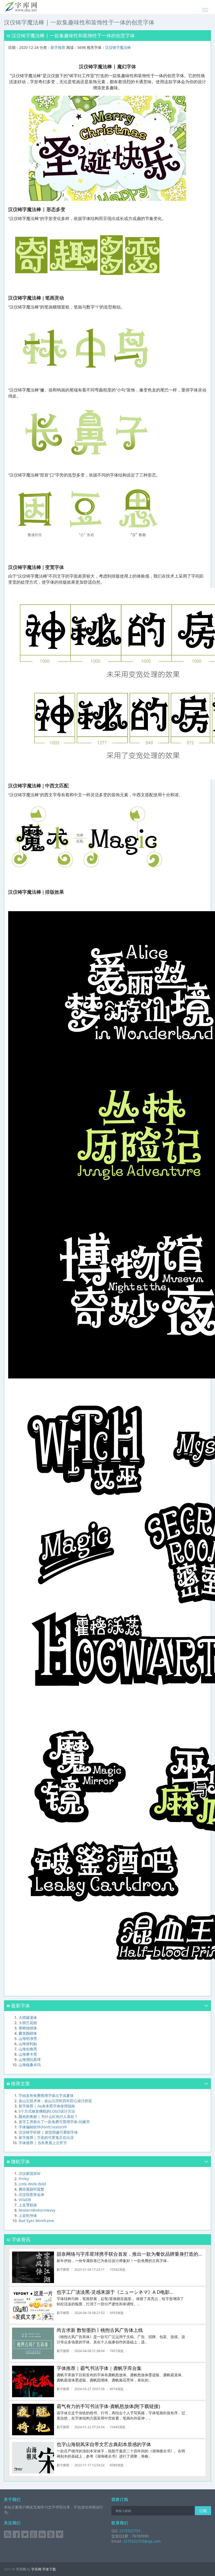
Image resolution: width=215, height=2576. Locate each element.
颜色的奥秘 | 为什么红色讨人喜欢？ (48, 2116)
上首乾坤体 (28, 2215)
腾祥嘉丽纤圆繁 (31, 2189)
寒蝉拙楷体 (28, 2028)
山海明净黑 (28, 2038)
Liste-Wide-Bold (32, 2184)
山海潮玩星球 (30, 2059)
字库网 (36, 2569)
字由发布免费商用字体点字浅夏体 (46, 2095)
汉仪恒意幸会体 (31, 2194)
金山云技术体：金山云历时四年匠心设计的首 (55, 2101)
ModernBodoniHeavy (37, 2210)
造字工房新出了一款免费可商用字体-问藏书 (54, 2122)
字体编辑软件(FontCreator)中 (43, 2127)
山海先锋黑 (28, 2049)
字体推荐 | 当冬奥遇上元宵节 (43, 2143)
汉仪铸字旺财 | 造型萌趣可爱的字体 (48, 2132)
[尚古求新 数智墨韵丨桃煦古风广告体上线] (33, 2343)
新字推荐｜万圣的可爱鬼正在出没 (46, 2137)
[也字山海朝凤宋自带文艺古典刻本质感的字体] (33, 2458)
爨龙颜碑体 (28, 2033)
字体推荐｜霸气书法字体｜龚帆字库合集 (99, 2368)
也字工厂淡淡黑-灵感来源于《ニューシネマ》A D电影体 (115, 2292)
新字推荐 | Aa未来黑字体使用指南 (47, 2106)
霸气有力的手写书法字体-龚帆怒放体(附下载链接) (108, 2406)
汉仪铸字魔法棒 (118, 47)
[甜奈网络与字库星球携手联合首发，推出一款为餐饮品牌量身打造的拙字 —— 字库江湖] (33, 2267)
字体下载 (49, 2569)
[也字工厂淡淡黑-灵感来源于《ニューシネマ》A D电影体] (33, 2305)
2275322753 (129, 2531)
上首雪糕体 (28, 2205)
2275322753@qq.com (142, 2541)
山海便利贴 (28, 2044)
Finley (24, 2179)
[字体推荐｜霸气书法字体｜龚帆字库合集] (33, 2381)
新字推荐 (58, 47)
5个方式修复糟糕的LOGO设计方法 (47, 2111)
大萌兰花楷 (28, 2023)
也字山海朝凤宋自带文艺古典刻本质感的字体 (104, 2444)
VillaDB (25, 2200)
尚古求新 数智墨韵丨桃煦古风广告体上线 (100, 2330)
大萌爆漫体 (28, 2017)
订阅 (203, 2511)
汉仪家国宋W (29, 2173)
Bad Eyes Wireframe (36, 2221)
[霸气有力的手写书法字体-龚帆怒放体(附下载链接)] (33, 2420)
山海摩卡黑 (28, 2054)
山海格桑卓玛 (30, 2065)
